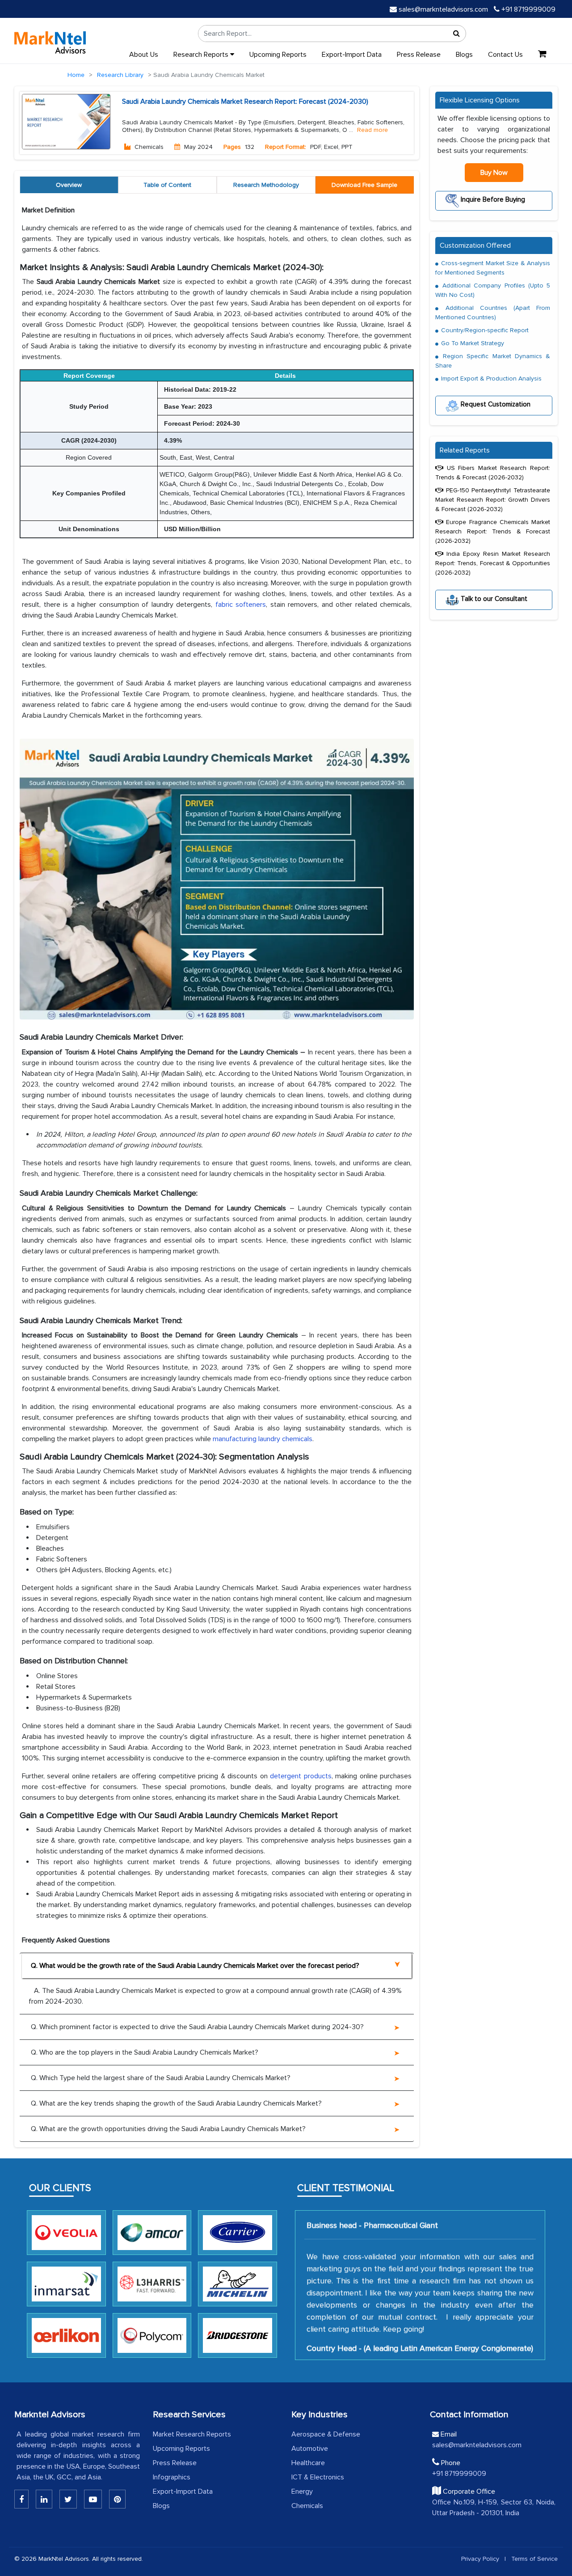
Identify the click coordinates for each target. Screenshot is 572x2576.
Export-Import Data (352, 55)
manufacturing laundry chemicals (263, 1439)
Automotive (310, 2449)
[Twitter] (68, 2499)
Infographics (172, 2477)
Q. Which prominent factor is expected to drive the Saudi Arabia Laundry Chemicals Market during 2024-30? (197, 2027)
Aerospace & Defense (326, 2434)
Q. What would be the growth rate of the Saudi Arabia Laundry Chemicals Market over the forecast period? (195, 1966)
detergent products (301, 1776)
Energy (302, 2491)
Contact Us (505, 55)
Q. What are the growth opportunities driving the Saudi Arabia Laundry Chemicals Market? (168, 2129)
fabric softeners (241, 605)
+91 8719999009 (528, 9)
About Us (144, 55)
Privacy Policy (480, 2559)
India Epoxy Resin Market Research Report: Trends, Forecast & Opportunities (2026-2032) (493, 563)
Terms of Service (534, 2559)
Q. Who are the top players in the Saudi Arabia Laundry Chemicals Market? (145, 2052)
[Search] (457, 34)
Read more (372, 130)
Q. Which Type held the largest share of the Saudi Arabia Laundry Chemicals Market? (161, 2078)
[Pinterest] (117, 2499)
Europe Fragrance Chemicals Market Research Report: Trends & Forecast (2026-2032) (493, 531)
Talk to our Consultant (493, 598)
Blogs (464, 55)
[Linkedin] (21, 2499)
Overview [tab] (69, 185)
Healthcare (308, 2463)
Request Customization (495, 404)
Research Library (120, 75)
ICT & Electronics (318, 2477)
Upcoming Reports (278, 55)
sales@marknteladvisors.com (443, 9)
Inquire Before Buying (492, 199)
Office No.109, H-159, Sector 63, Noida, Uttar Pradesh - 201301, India (494, 2508)
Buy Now (494, 173)
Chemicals (307, 2506)
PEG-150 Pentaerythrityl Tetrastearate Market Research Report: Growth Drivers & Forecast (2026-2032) (493, 500)
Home (76, 75)
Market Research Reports (192, 2434)
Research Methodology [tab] (266, 185)
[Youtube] (93, 2499)
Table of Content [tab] (167, 185)
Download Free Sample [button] (364, 185)
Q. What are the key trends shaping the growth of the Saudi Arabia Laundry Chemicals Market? (176, 2103)
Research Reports (202, 55)
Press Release (419, 55)
